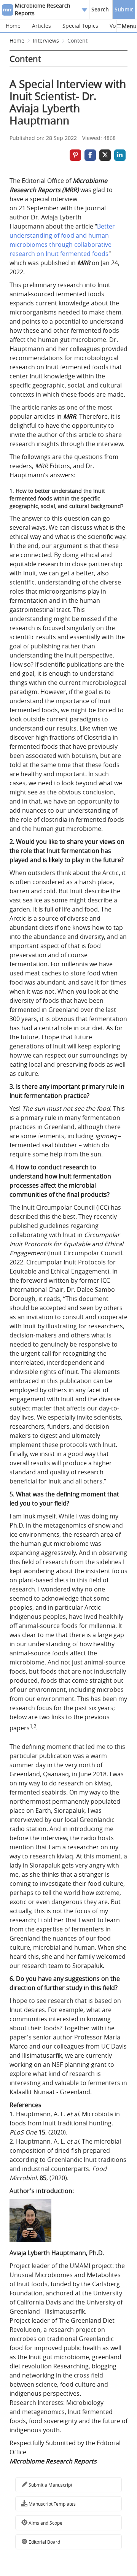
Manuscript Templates (52, 2504)
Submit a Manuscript (50, 2485)
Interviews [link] (46, 40)
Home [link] (17, 40)
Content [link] (77, 40)
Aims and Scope (45, 2523)
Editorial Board (44, 2542)
